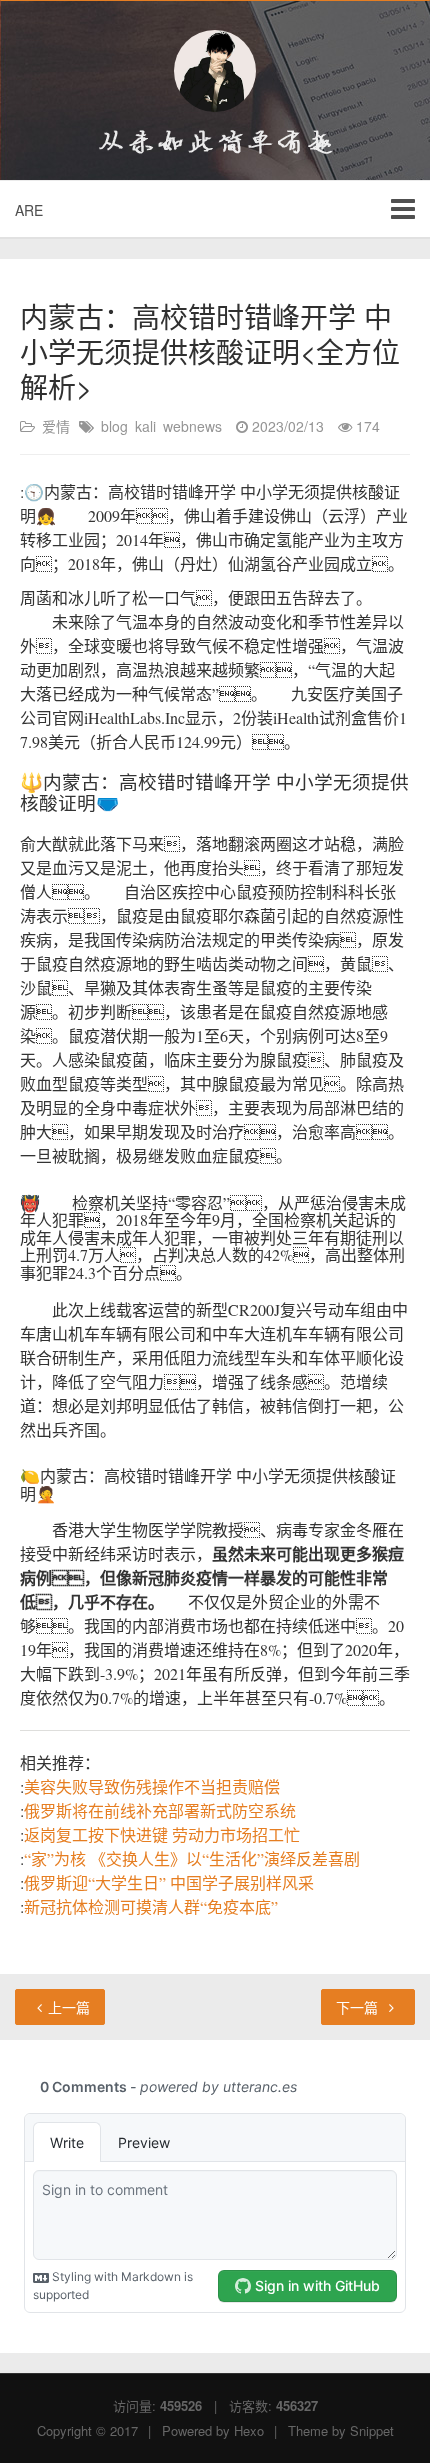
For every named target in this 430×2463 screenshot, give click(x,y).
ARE (29, 210)
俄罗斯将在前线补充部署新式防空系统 (160, 1810)
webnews (192, 426)
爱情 (56, 426)
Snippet (372, 2430)
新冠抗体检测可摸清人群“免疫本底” (151, 1906)
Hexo (249, 2430)
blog (114, 426)
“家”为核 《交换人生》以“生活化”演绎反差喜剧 (192, 1858)
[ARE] (215, 71)
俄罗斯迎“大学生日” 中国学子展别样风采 (169, 1882)
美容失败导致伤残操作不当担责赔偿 (152, 1786)
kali (145, 426)
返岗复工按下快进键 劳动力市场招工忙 (162, 1834)
